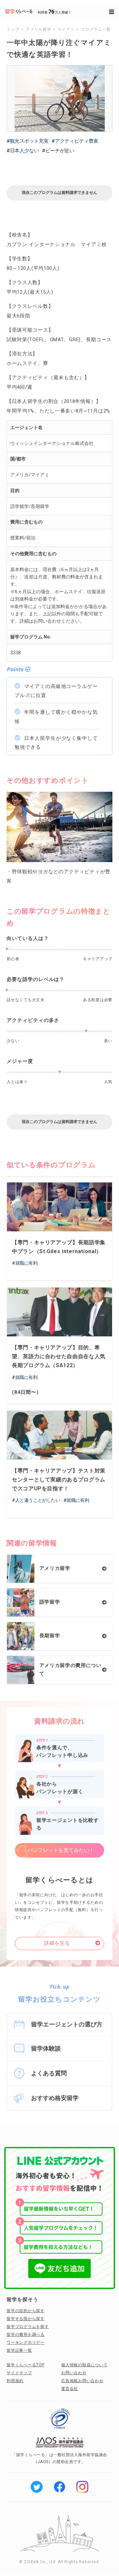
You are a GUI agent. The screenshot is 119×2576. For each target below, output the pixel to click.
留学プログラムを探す (28, 2327)
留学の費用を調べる (26, 2335)
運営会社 (70, 2389)
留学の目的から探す (26, 2311)
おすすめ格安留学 (55, 2098)
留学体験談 (46, 2048)
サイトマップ (19, 2373)
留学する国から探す (26, 2319)
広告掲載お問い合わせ (82, 2381)
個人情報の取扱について (84, 2365)
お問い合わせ (74, 2373)
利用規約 (15, 2381)
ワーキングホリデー (26, 2342)
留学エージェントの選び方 (67, 2024)
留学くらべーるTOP (26, 2365)
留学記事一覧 (19, 2350)
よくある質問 (49, 2073)
